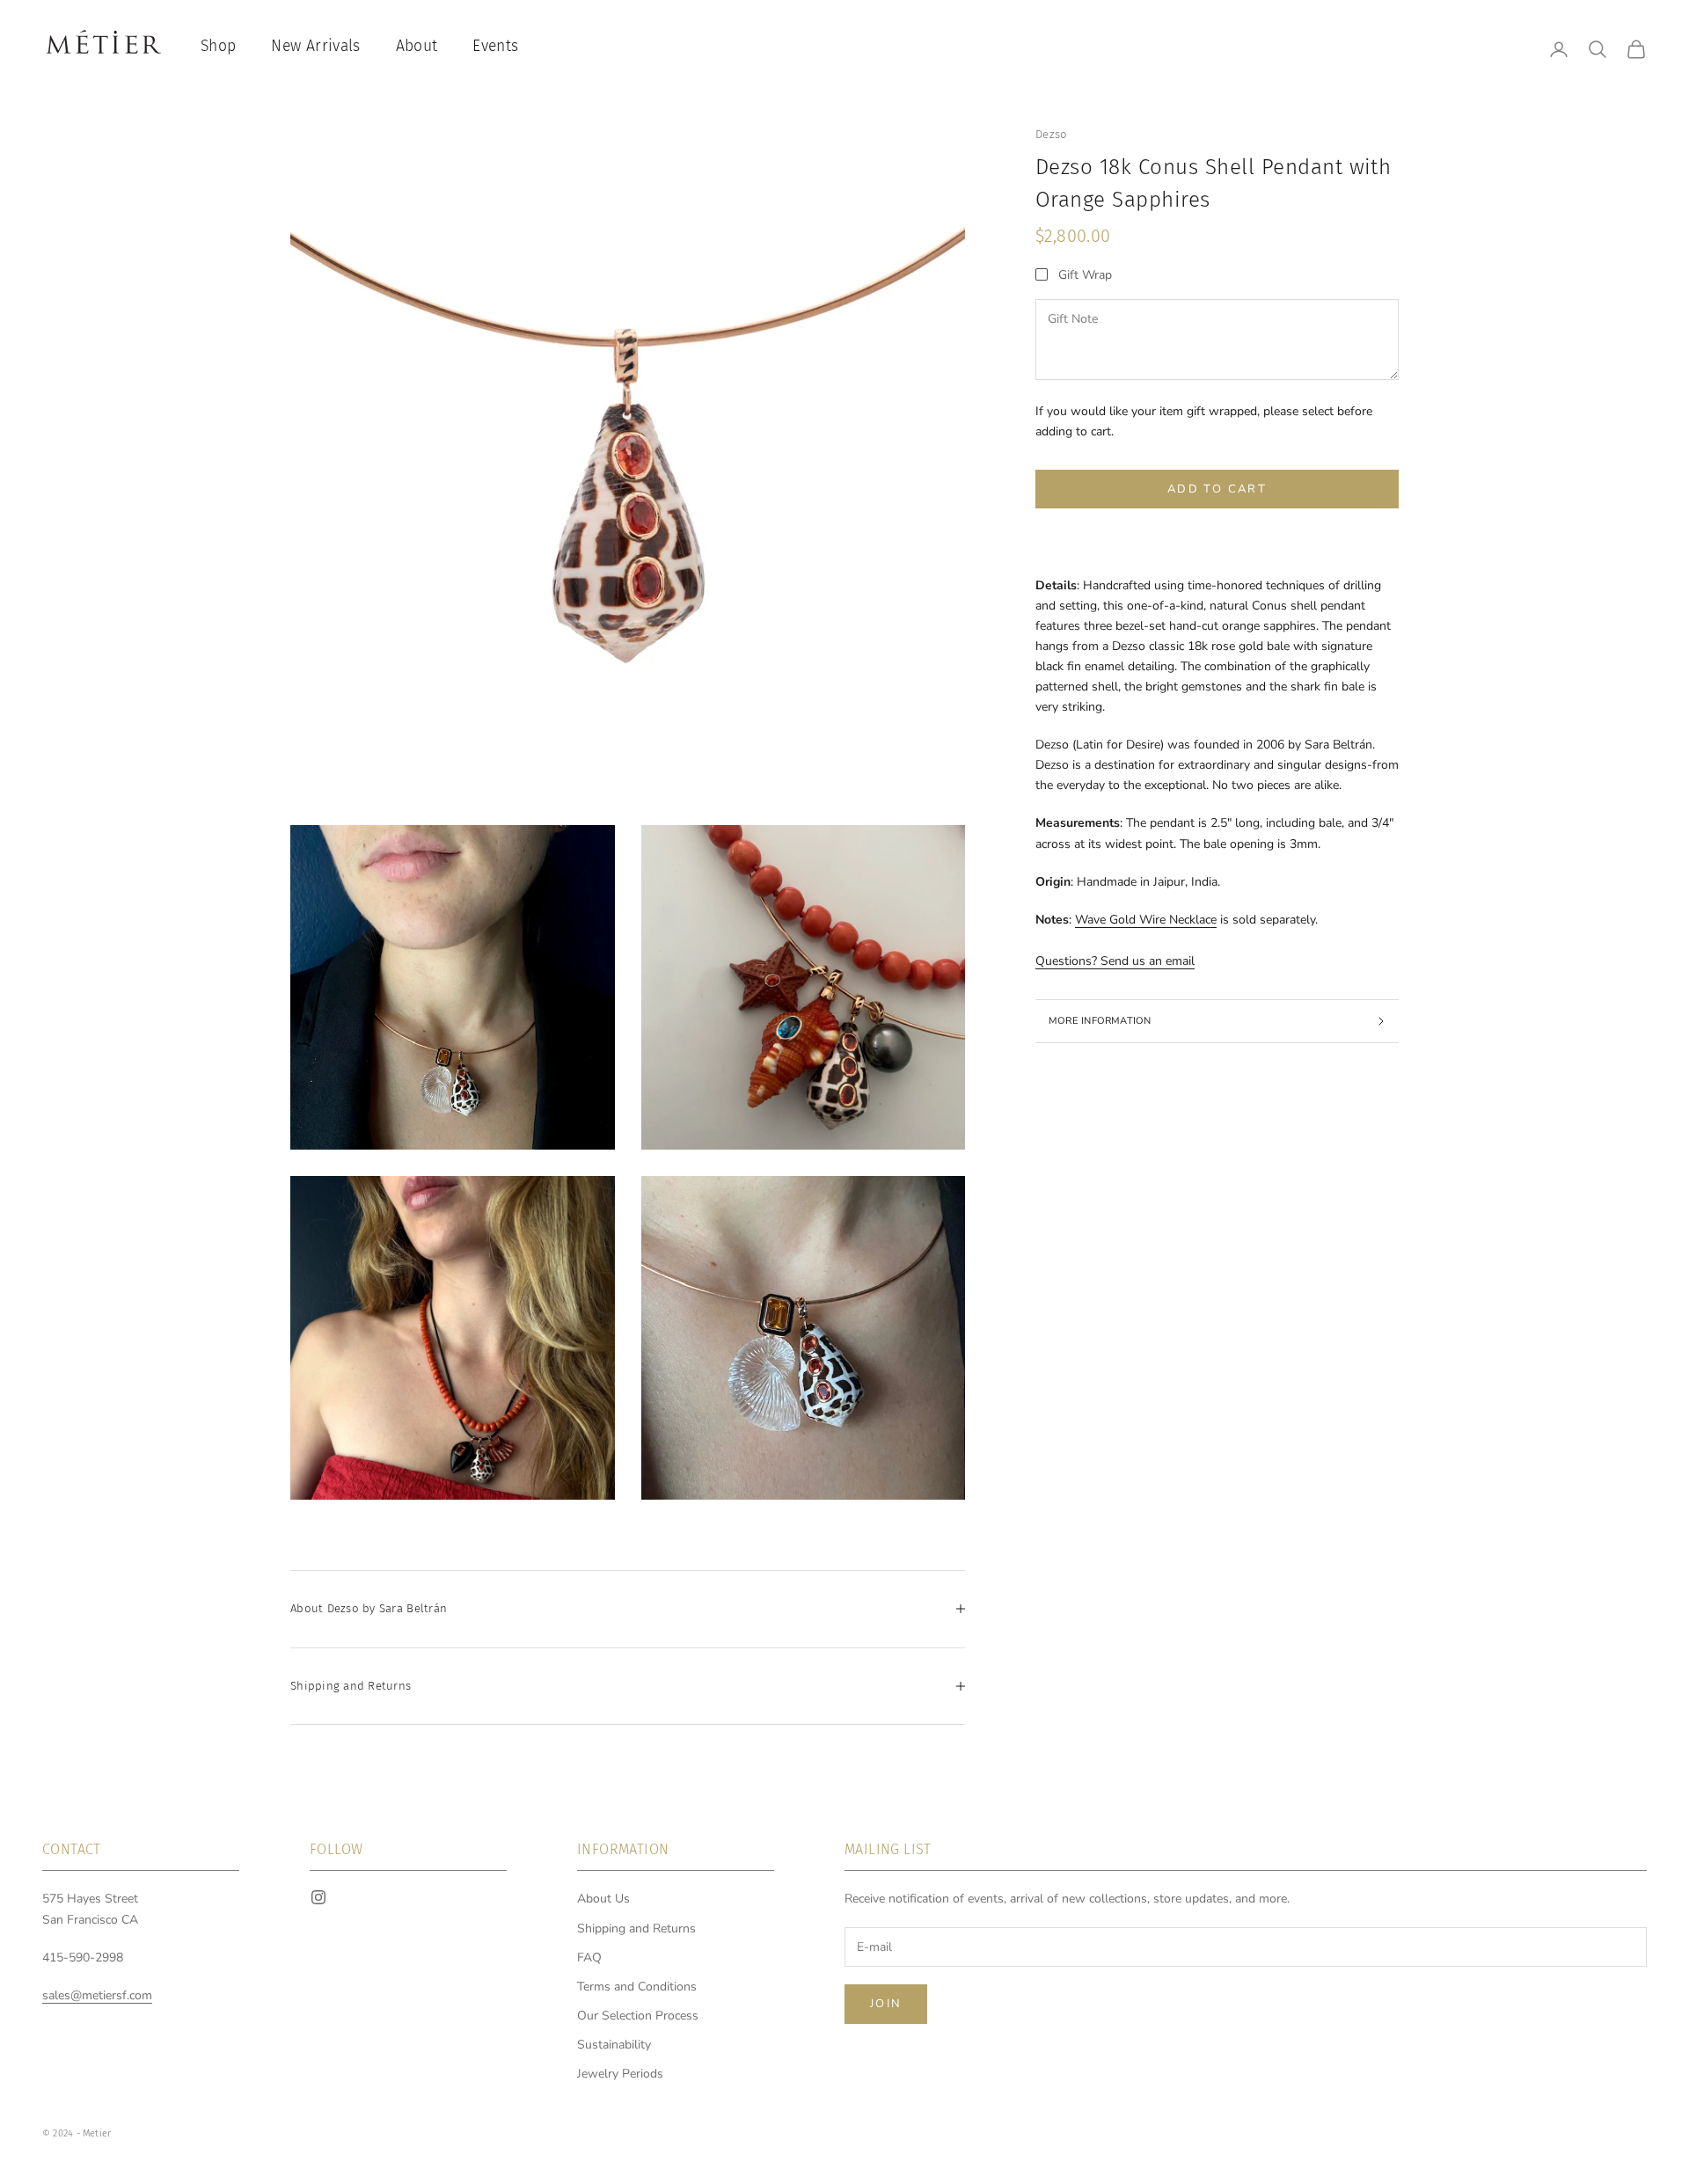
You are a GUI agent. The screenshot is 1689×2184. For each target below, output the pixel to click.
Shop (218, 46)
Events (495, 46)
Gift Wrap (1085, 275)
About (417, 46)
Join (886, 2004)
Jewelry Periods (620, 2074)
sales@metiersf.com (97, 1995)
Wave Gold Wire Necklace (1146, 920)
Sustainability (614, 2045)
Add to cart (1217, 489)
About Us (603, 1899)
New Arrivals (315, 46)
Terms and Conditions (637, 1987)
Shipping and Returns (636, 1928)
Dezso (1051, 134)
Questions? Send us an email (1115, 961)
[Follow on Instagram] (318, 1897)
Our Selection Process (638, 2016)
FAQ (589, 1958)
